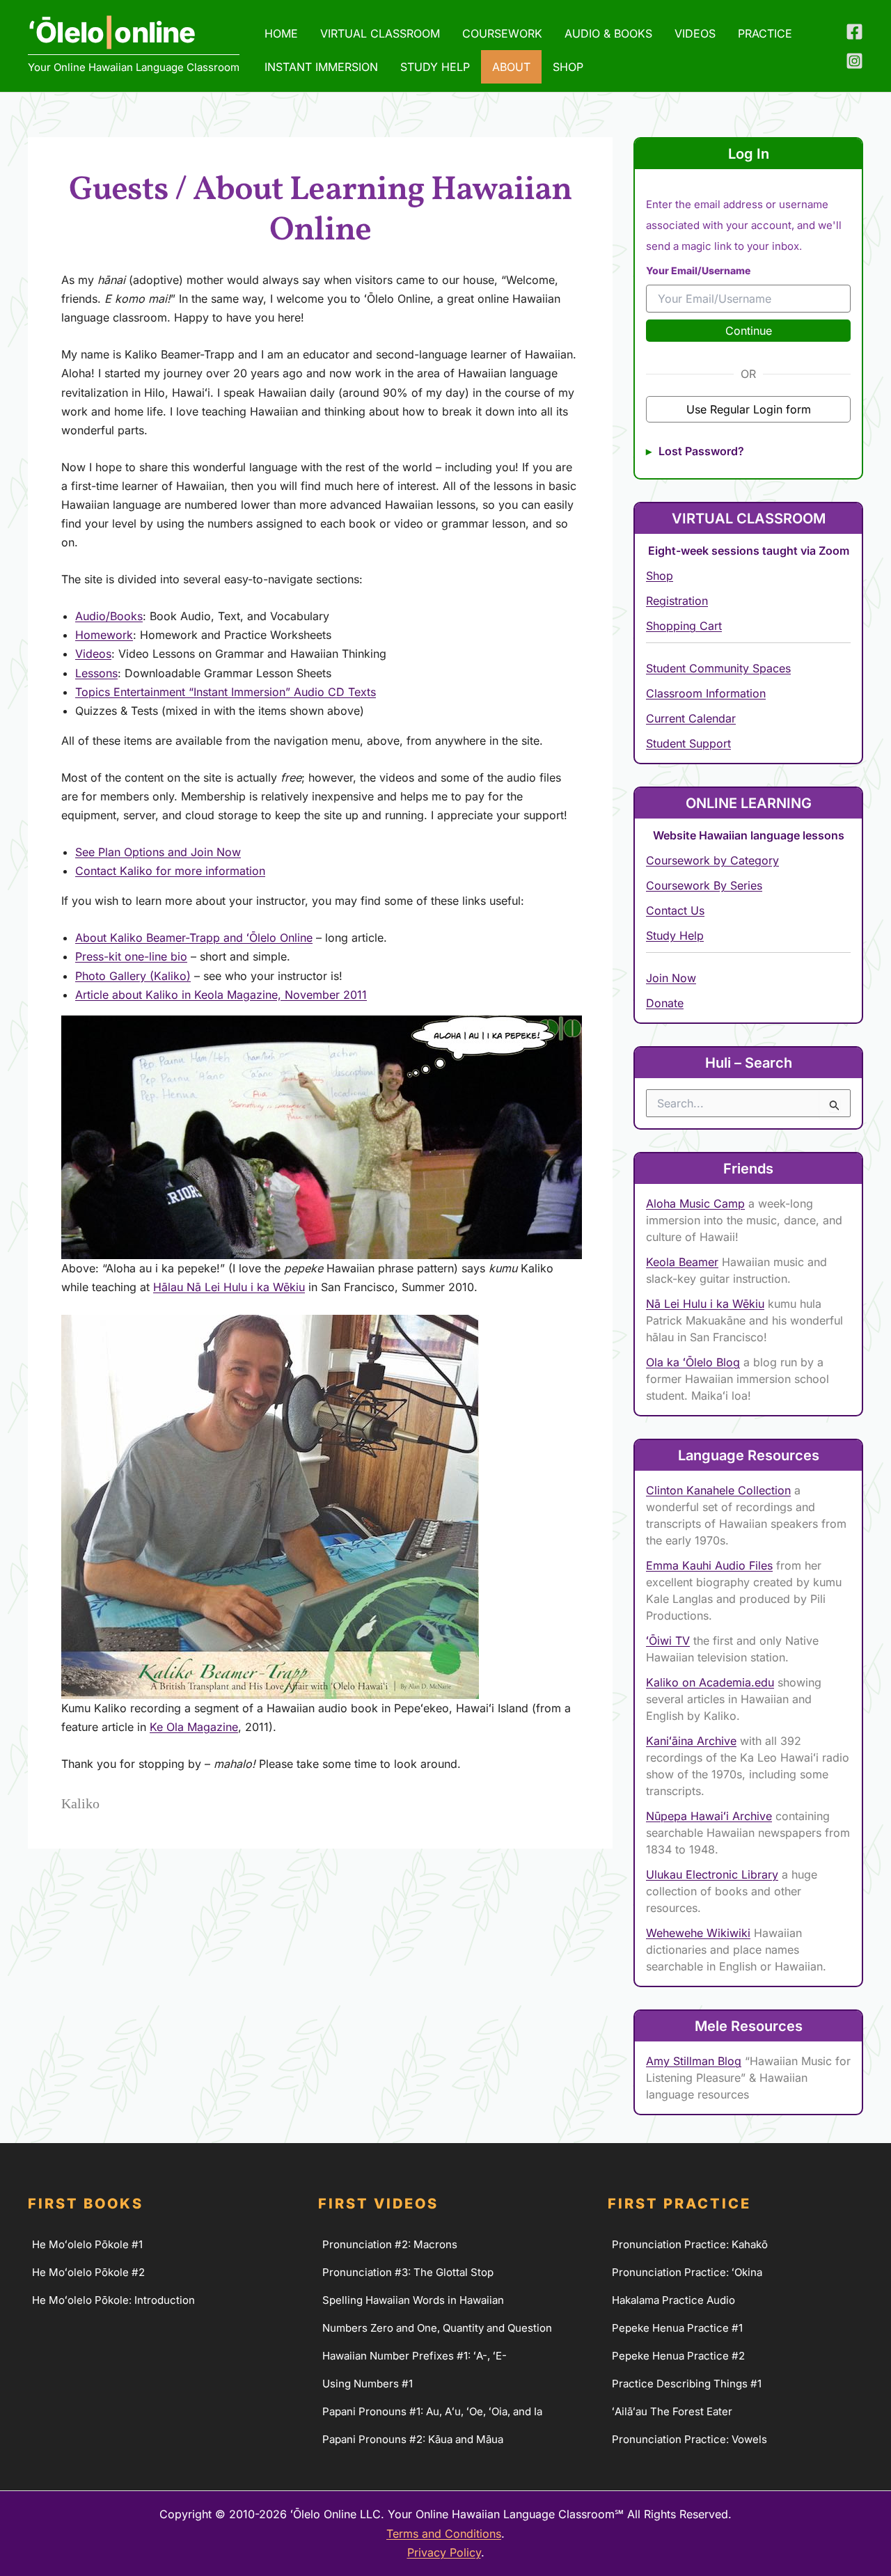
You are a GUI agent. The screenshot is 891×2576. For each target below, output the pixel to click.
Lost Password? (701, 451)
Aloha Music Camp (695, 1203)
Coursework (502, 33)
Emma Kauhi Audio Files (709, 1565)
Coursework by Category (712, 860)
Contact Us (675, 910)
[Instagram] (854, 61)
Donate (665, 1003)
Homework (104, 635)
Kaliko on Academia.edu (710, 1682)
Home (281, 33)
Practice (765, 33)
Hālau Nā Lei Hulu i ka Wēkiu (229, 1287)
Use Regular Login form (749, 409)
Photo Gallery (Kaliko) (133, 976)
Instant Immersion (321, 67)
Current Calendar (691, 718)
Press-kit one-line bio (131, 956)
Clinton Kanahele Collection (718, 1490)
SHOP (568, 67)
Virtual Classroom (380, 33)
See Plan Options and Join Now (158, 852)
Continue (749, 331)
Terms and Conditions (444, 2534)
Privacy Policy (444, 2552)
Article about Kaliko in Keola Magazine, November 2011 (221, 995)
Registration (677, 601)
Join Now (671, 978)
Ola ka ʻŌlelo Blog (693, 1362)
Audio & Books (608, 33)
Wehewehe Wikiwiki (698, 1933)
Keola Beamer (682, 1262)
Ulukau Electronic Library (712, 1874)
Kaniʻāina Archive (691, 1741)
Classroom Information (706, 693)
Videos (695, 33)
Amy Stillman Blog (694, 2061)
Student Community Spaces (718, 668)
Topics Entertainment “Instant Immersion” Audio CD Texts (226, 692)
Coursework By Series (704, 885)
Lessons (96, 673)
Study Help (435, 67)
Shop (660, 576)
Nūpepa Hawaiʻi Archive (709, 1816)
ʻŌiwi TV (668, 1641)
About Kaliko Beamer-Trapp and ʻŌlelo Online (194, 938)
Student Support (688, 743)
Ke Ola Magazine (194, 1727)
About (511, 67)
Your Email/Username (698, 270)
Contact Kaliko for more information (170, 871)
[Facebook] (854, 32)
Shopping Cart (684, 626)
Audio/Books (109, 616)
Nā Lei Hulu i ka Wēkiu (705, 1304)
